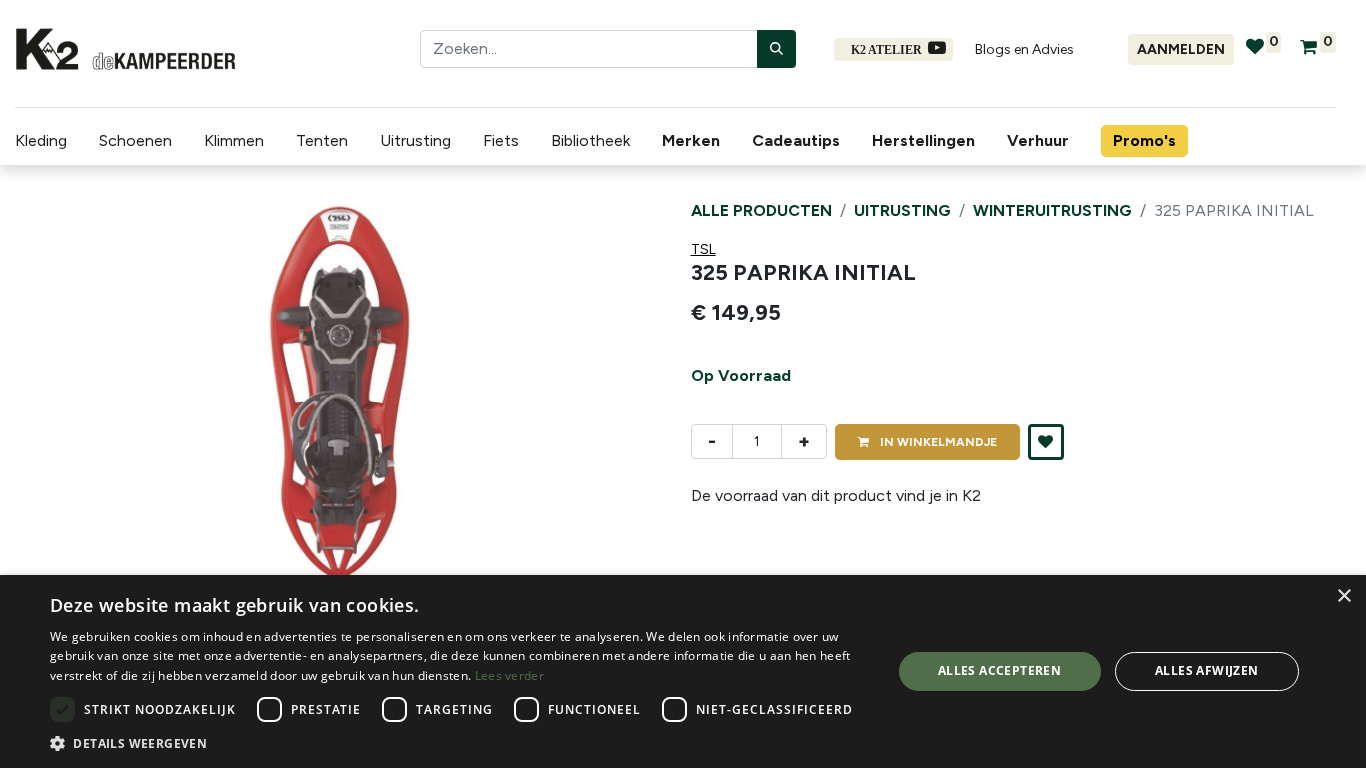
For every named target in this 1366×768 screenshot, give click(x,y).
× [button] (1343, 596)
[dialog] (683, 671)
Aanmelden (1181, 49)
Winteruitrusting (1052, 210)
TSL (703, 249)
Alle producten (761, 210)
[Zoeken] (776, 49)
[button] (63, 399)
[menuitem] (695, 141)
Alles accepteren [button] (999, 670)
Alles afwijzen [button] (1207, 670)
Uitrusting (902, 210)
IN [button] (937, 442)
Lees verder (509, 675)
